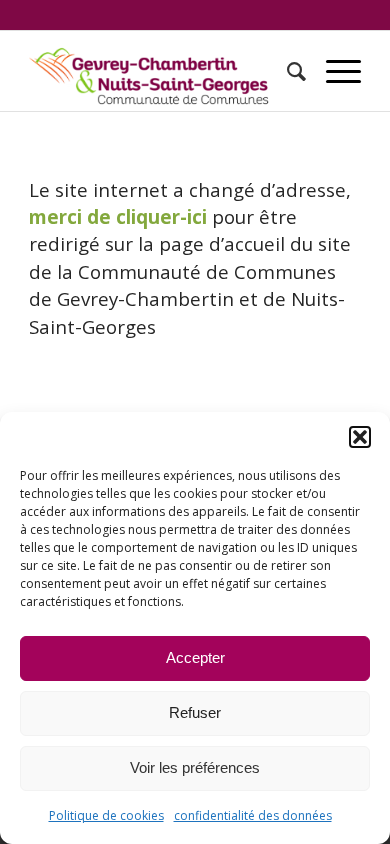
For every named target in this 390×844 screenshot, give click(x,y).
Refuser (195, 712)
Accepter (195, 657)
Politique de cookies (106, 815)
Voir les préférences (195, 767)
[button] (360, 437)
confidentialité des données (253, 815)
